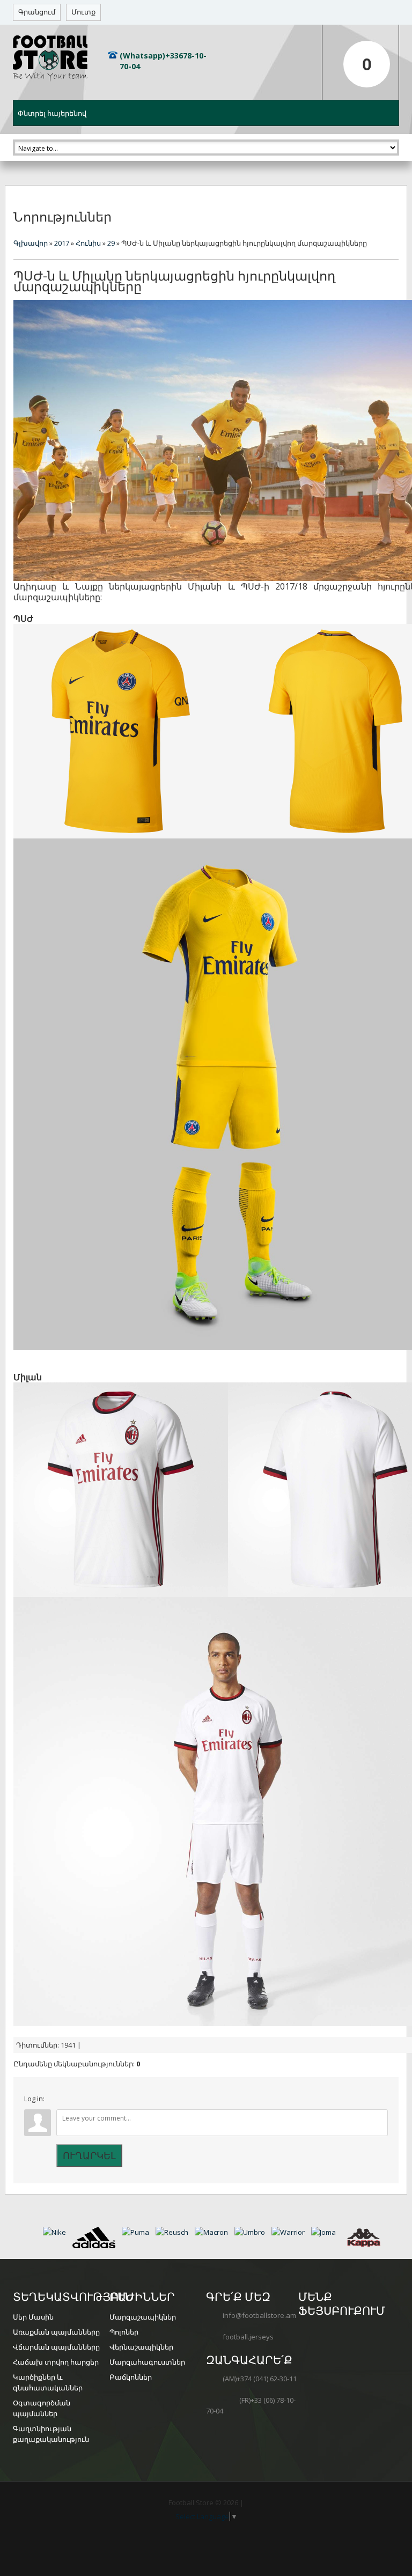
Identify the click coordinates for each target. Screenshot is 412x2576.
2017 (62, 243)
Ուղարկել (89, 2155)
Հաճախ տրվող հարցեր (56, 2362)
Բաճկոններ (131, 2377)
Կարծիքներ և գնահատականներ (48, 2383)
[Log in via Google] (91, 2101)
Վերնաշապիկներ (141, 2347)
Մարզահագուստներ (147, 2362)
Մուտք (83, 12)
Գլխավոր (31, 243)
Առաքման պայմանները (56, 2332)
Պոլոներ (124, 2332)
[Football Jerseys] (50, 58)
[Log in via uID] (54, 2101)
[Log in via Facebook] (72, 2101)
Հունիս (88, 243)
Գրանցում (37, 12)
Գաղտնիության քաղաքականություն (51, 2434)
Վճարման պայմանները (56, 2347)
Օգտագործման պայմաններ (42, 2408)
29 (111, 243)
